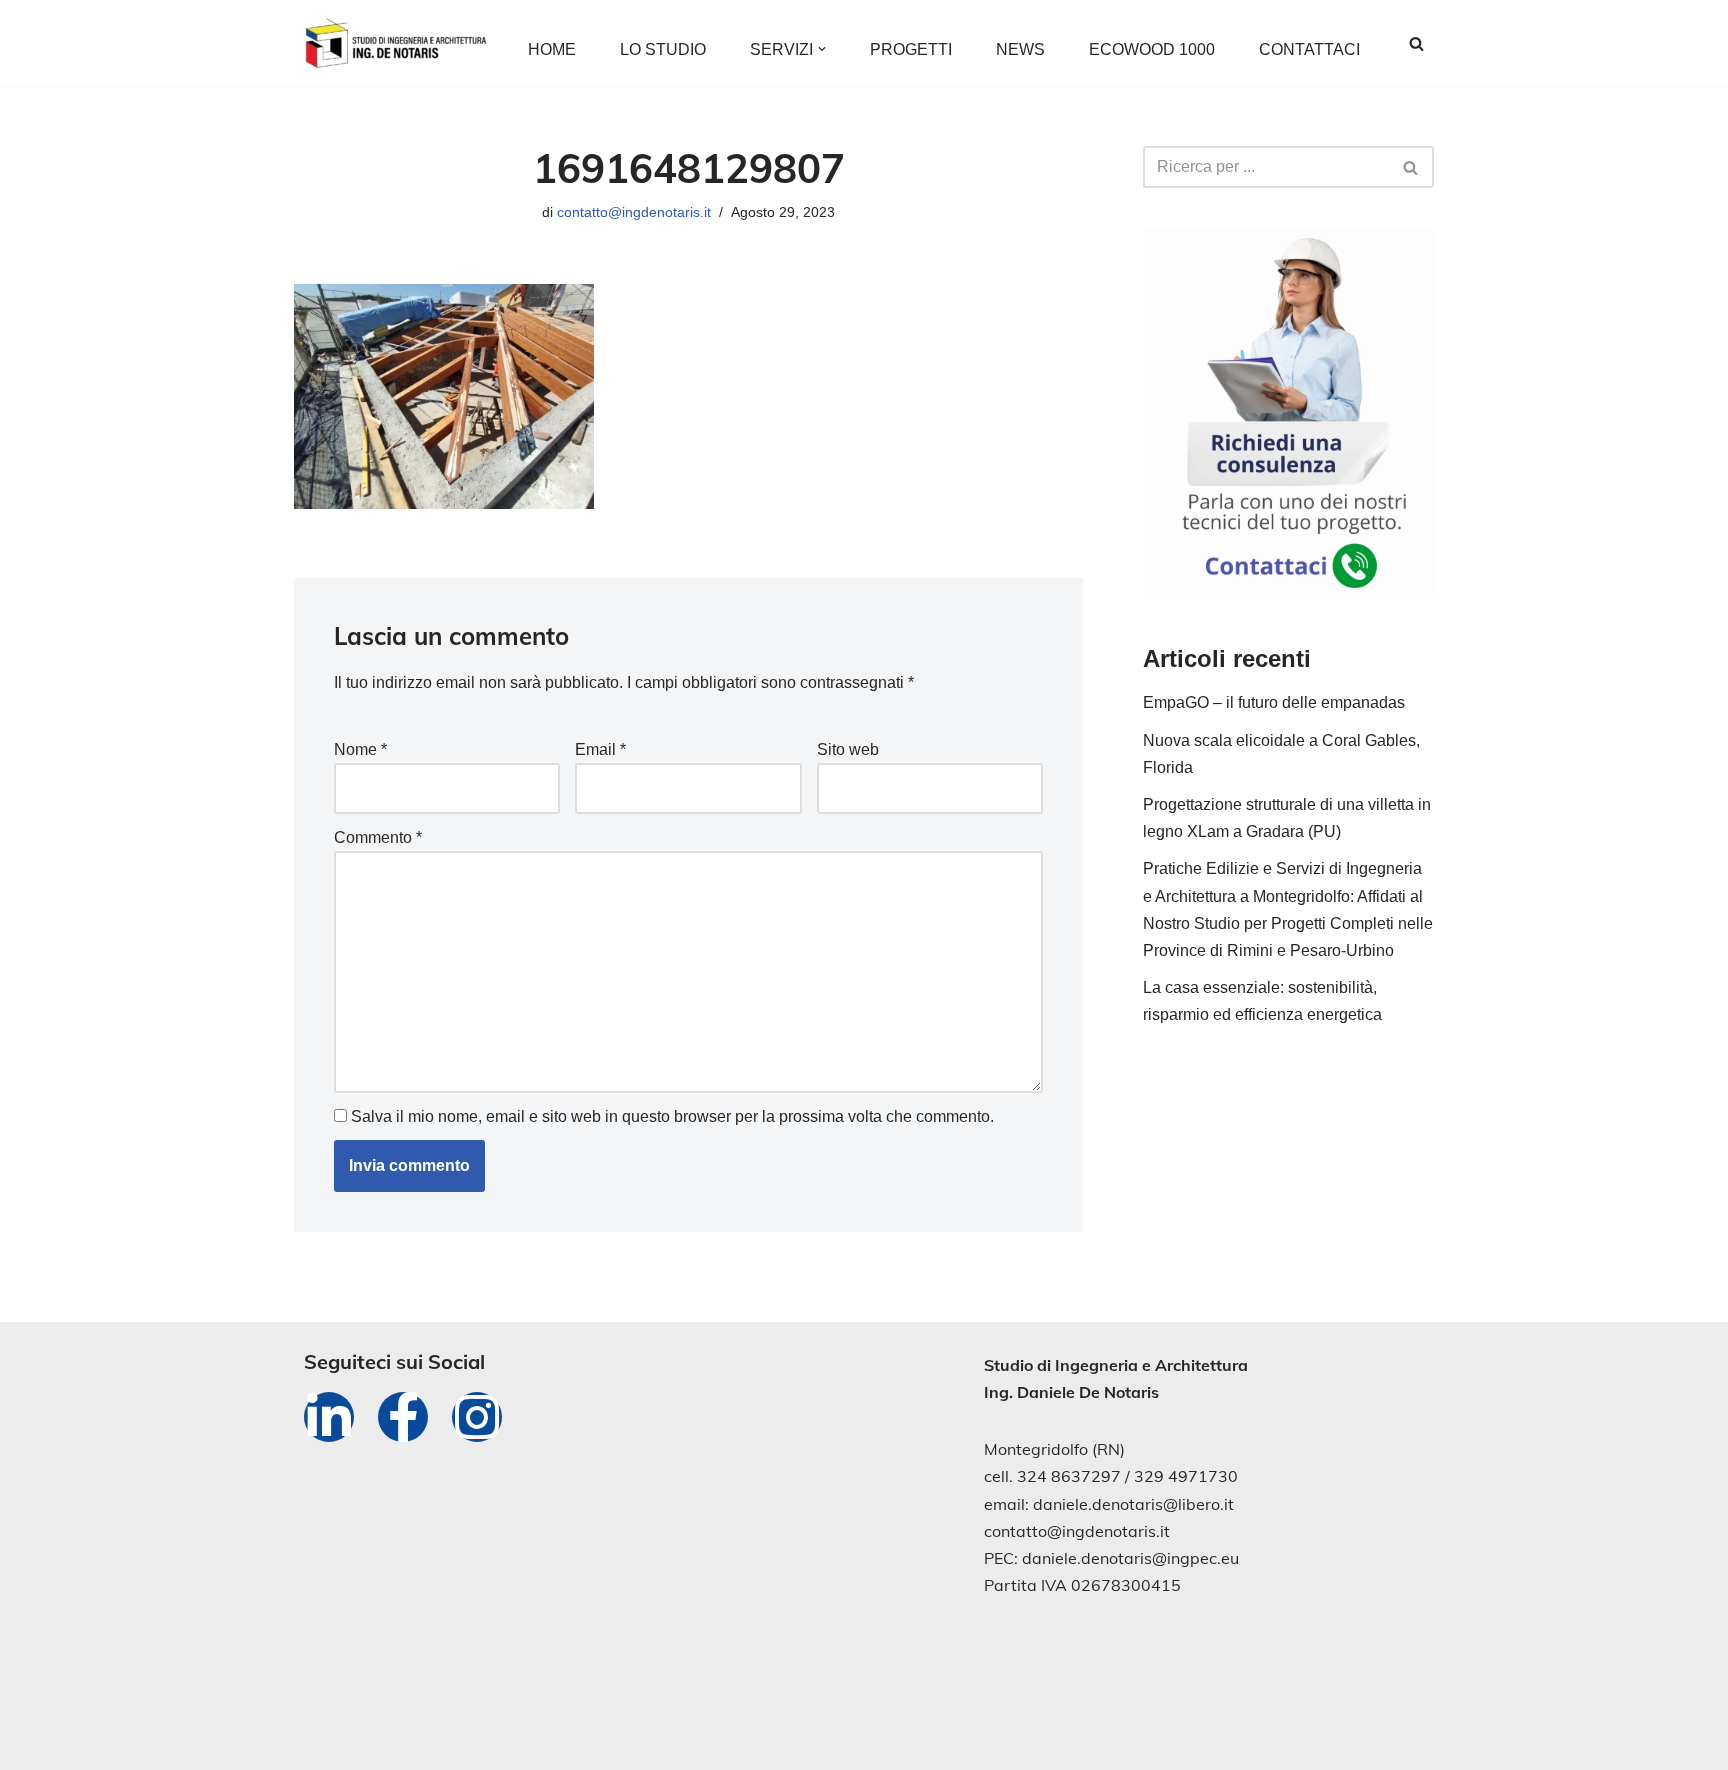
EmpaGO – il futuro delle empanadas (1274, 702)
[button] (822, 49)
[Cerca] (1416, 43)
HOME (552, 49)
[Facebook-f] (403, 1417)
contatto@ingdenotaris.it (634, 212)
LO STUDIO (663, 49)
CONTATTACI (1309, 49)
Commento (378, 837)
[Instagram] (477, 1417)
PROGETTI (911, 49)
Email (600, 749)
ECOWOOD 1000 (1152, 49)
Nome (360, 749)
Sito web (848, 749)
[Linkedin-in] (329, 1417)
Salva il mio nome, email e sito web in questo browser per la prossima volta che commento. (672, 1116)
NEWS (1020, 49)
